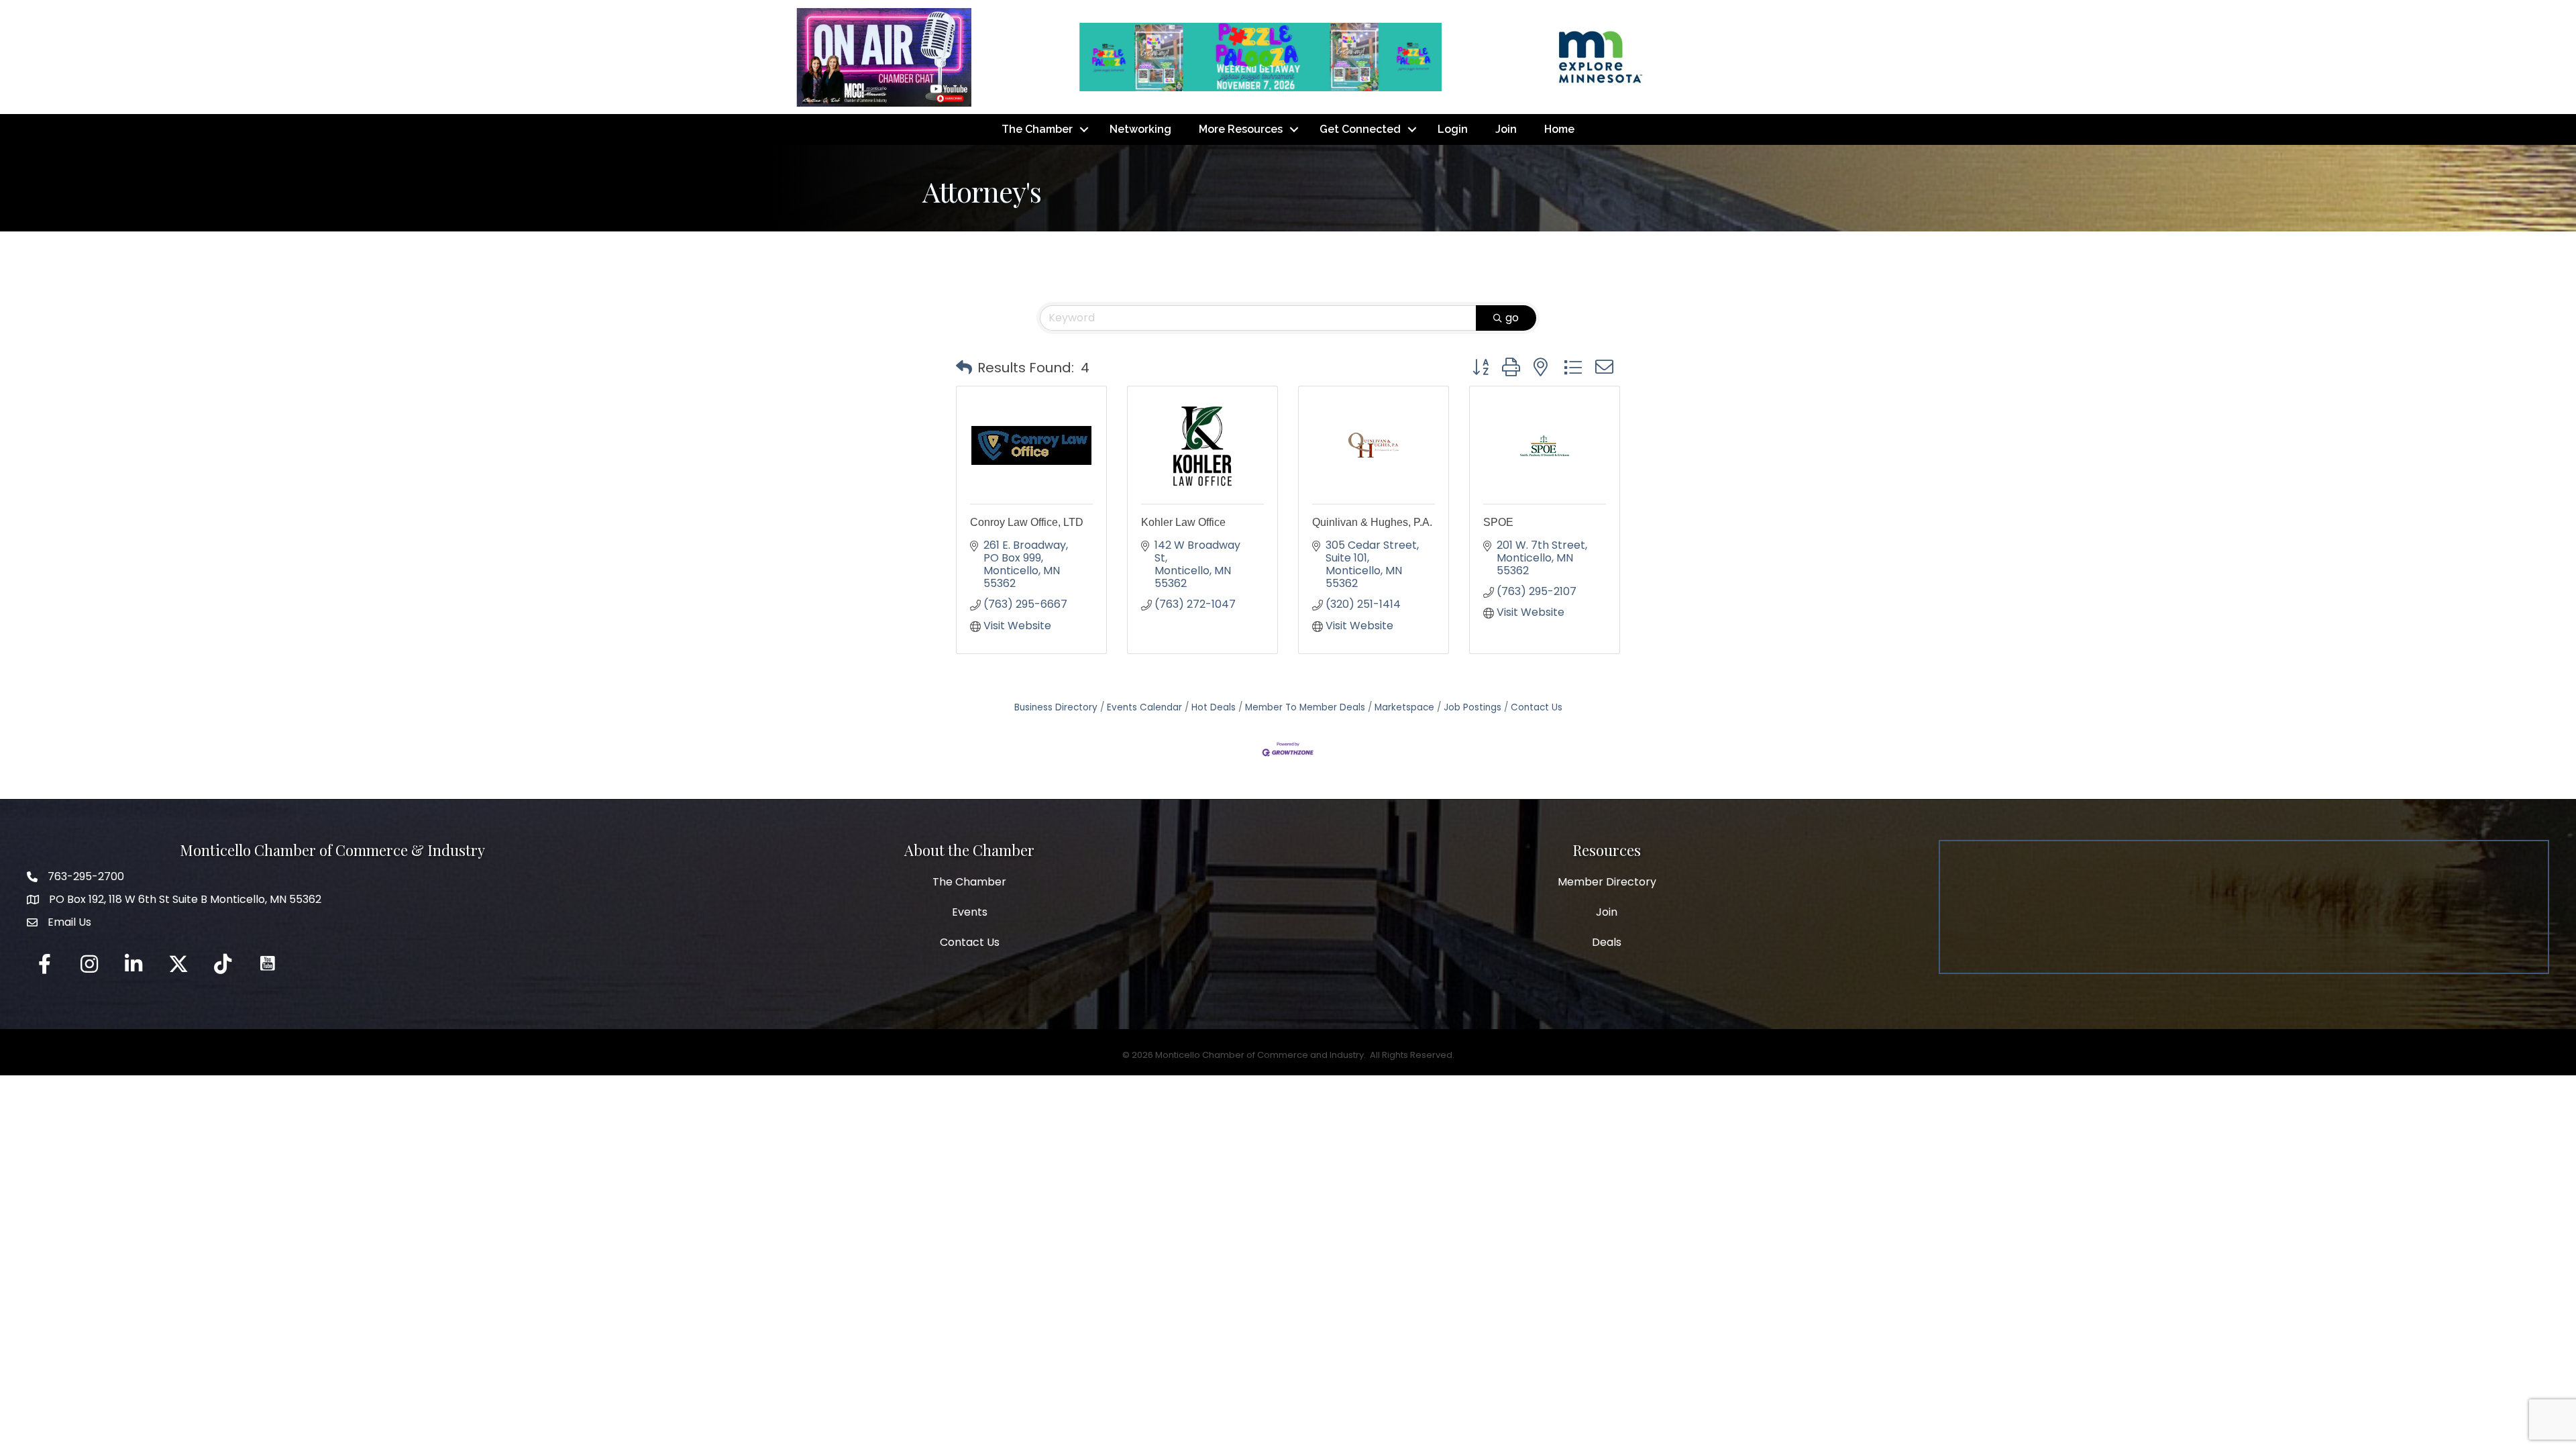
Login (1453, 129)
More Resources (1241, 129)
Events (970, 912)
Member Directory (1607, 882)
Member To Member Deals (1305, 707)
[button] (964, 368)
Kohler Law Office (1183, 522)
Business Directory (1056, 707)
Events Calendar (1144, 707)
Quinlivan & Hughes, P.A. (1372, 522)
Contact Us (1537, 707)
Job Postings (1472, 707)
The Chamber (1037, 129)
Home (1559, 129)
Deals (1607, 942)
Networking (1140, 129)
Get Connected (1360, 129)
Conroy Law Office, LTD (1027, 522)
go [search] (1512, 318)
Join (1506, 129)
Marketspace (1404, 707)
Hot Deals (1214, 707)
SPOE (1498, 522)
